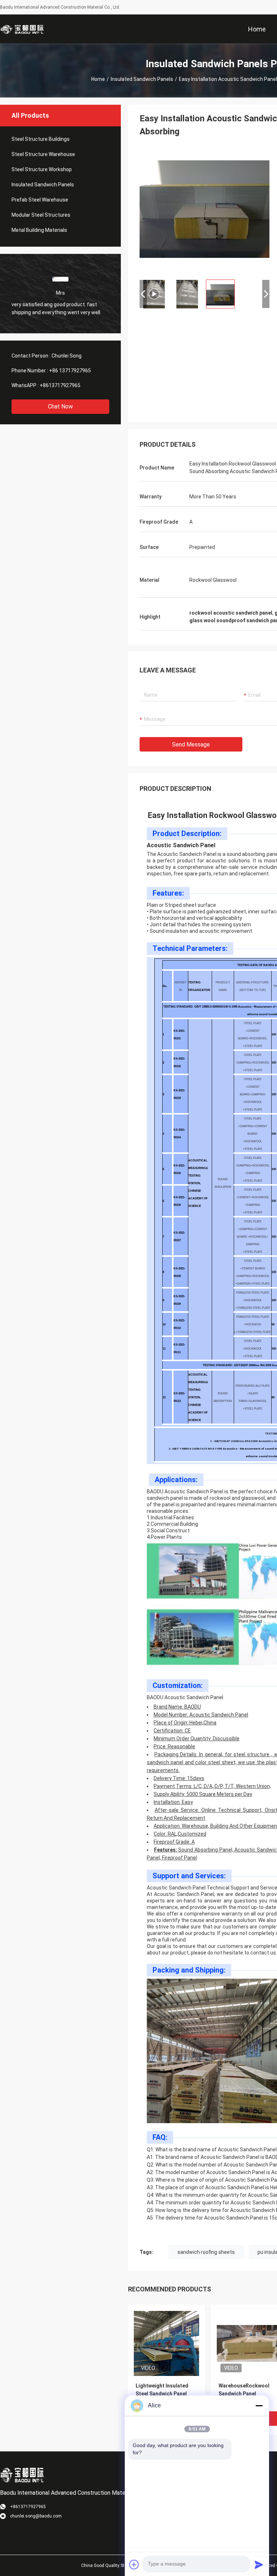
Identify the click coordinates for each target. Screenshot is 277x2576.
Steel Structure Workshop (42, 169)
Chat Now (60, 406)
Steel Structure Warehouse (43, 154)
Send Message (191, 744)
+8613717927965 (60, 385)
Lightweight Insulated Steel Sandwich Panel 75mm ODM (162, 2394)
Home (98, 79)
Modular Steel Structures (41, 215)
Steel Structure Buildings (41, 139)
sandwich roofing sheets (206, 2252)
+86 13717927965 (70, 371)
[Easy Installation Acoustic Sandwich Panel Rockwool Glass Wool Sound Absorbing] (166, 2343)
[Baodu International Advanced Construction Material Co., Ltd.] (23, 29)
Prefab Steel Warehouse (40, 200)
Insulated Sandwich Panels (142, 79)
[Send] (259, 2564)
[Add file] (134, 2564)
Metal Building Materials (39, 230)
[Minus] (259, 2406)
